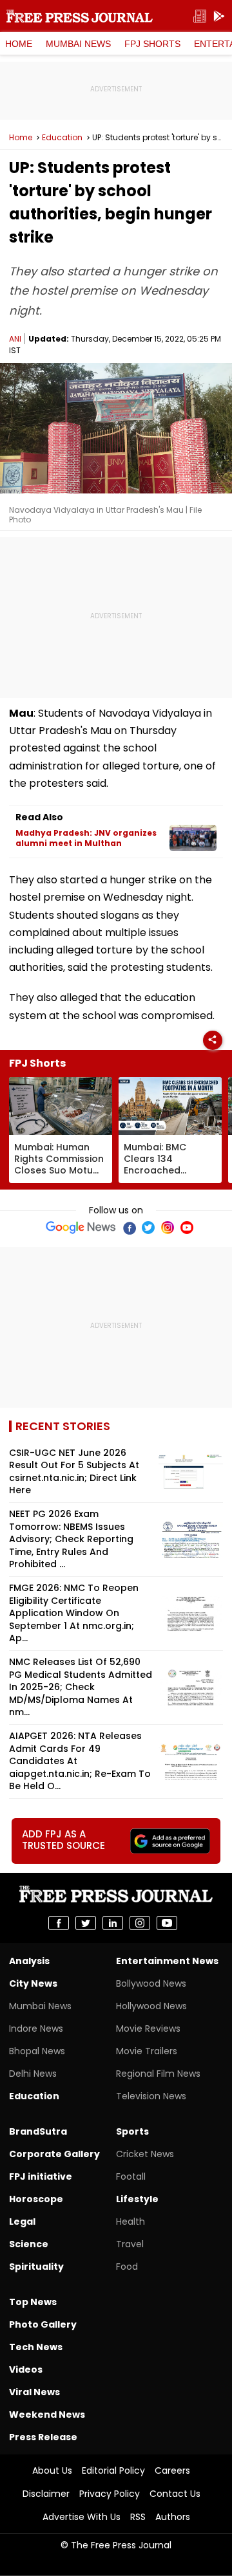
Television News (151, 2096)
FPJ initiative (41, 2176)
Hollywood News (151, 2006)
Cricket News (145, 2154)
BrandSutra (38, 2131)
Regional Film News (158, 2074)
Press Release (43, 2437)
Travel (130, 2244)
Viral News (34, 2392)
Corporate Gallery (54, 2154)
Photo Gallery (43, 2324)
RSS (138, 2517)
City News (33, 1983)
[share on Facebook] (59, 1923)
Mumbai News (78, 44)
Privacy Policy (110, 2494)
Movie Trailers (147, 2051)
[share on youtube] (167, 1923)
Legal (22, 2222)
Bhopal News (37, 2051)
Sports (132, 2131)
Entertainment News (167, 1961)
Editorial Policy (113, 2470)
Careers (172, 2470)
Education (62, 138)
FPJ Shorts (152, 44)
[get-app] (219, 16)
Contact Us (175, 2494)
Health (130, 2222)
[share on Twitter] (86, 1923)
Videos (26, 2369)
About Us (52, 2470)
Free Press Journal (80, 16)
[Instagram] (168, 1228)
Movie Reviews (148, 2029)
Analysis (29, 1961)
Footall (131, 2176)
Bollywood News (151, 1983)
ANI (15, 339)
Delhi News (33, 2074)
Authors (173, 2517)
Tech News (36, 2347)
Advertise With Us (82, 2517)
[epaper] (200, 16)
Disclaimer (46, 2494)
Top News (33, 2302)
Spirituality (36, 2267)
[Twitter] (148, 1228)
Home (19, 44)
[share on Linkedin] (113, 1923)
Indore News (36, 2029)
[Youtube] (187, 1228)
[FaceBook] (129, 1228)
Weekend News (47, 2415)
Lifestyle (137, 2199)
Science (29, 2244)
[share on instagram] (140, 1923)
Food (127, 2267)
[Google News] (81, 1228)
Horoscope (36, 2199)
